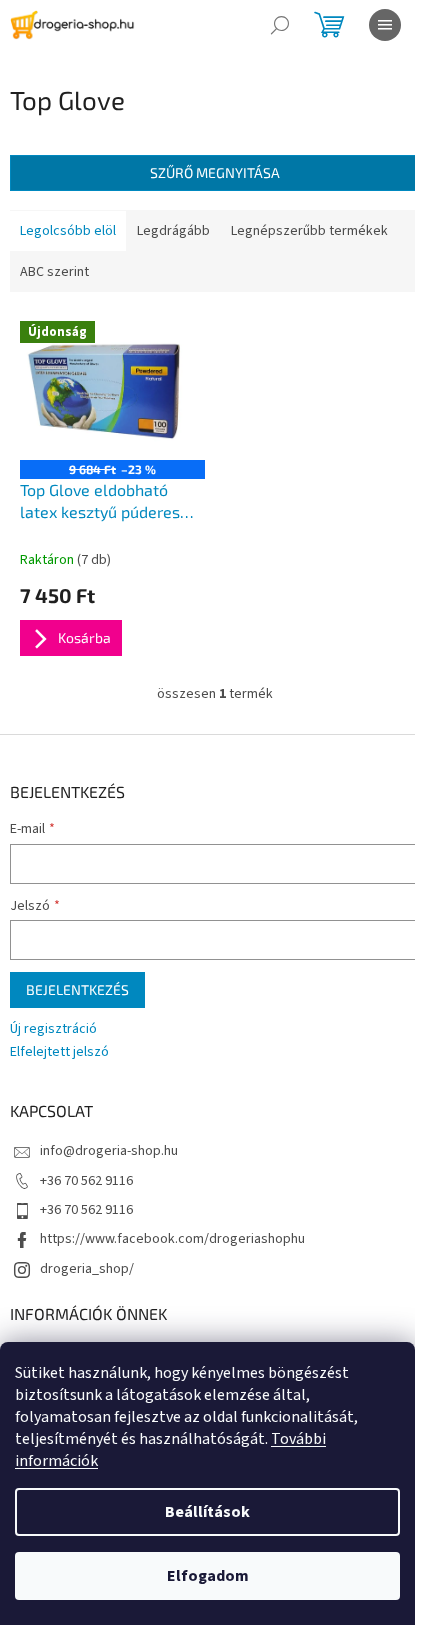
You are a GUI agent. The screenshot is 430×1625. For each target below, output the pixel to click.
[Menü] (385, 25)
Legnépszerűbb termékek (309, 231)
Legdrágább (173, 231)
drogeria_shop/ (87, 1269)
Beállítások (207, 1512)
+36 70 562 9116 (86, 1181)
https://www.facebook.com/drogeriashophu (172, 1239)
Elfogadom (208, 1576)
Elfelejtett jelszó (59, 1052)
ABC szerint (54, 272)
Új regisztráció (53, 1029)
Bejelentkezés (77, 989)
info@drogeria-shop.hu (109, 1151)
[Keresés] (280, 25)
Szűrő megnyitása (215, 172)
